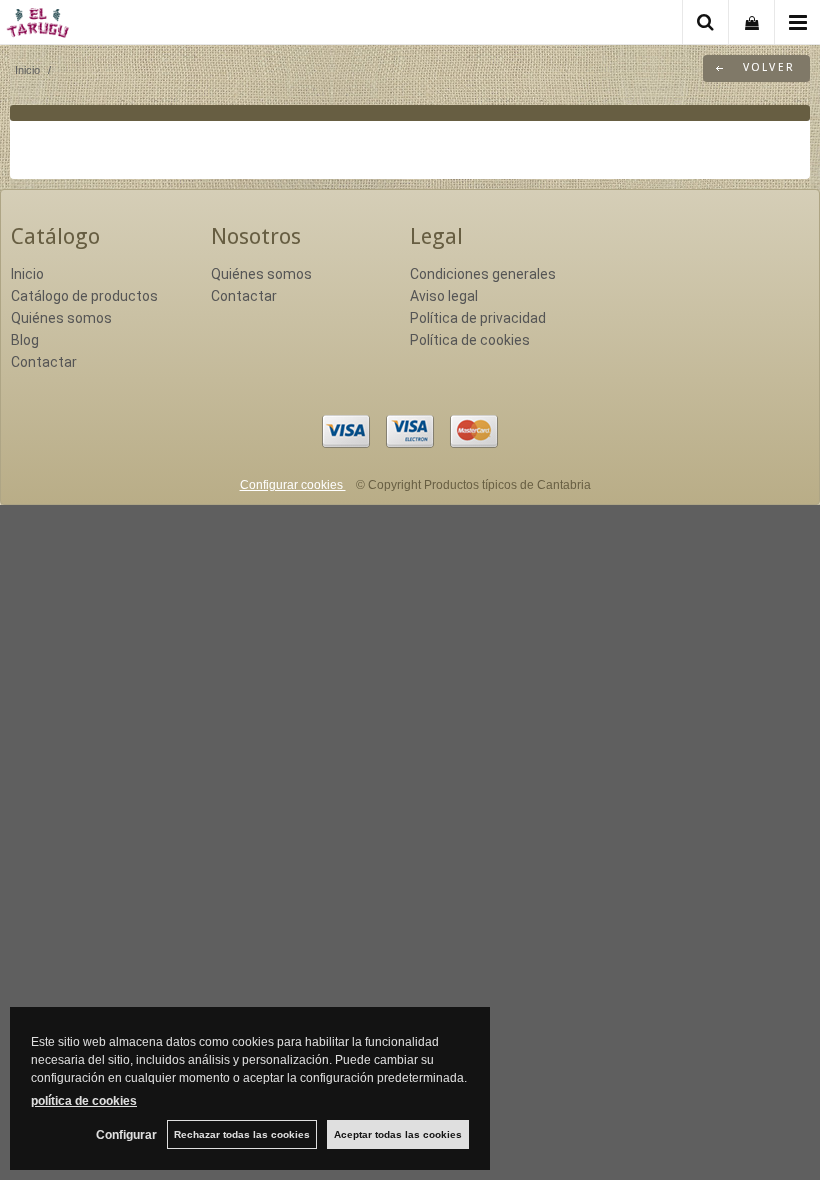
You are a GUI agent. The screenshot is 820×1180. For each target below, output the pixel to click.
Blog (25, 340)
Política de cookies (470, 340)
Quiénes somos (61, 318)
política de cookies (84, 1101)
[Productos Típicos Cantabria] (38, 25)
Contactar (44, 362)
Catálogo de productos (84, 296)
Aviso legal (444, 296)
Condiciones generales (483, 274)
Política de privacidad (478, 318)
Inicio (27, 274)
